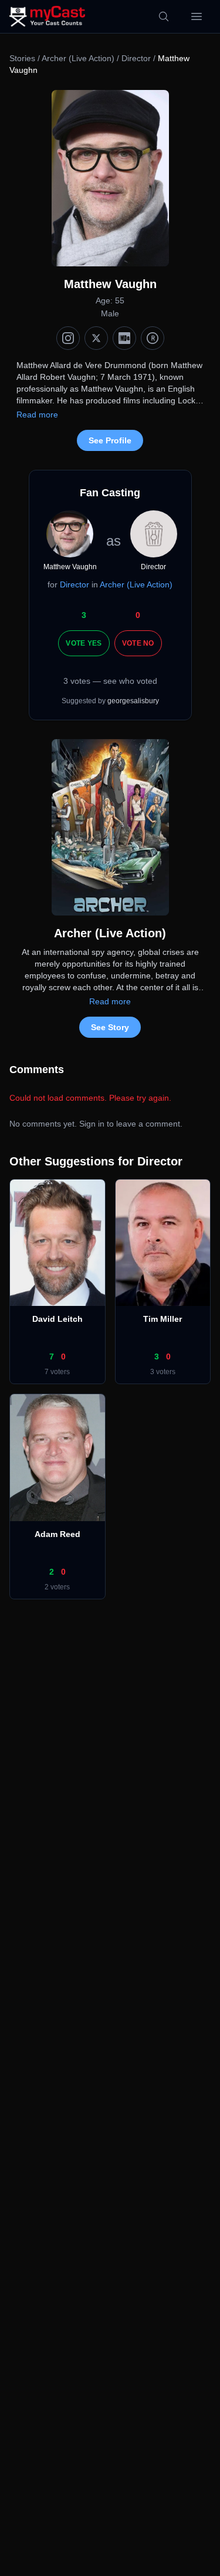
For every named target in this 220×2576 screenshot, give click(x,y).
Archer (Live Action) (78, 58)
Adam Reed (57, 1534)
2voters (57, 1587)
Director (136, 58)
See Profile (110, 440)
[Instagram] (68, 338)
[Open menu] (197, 16)
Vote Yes (84, 643)
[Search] (164, 16)
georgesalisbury (133, 701)
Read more (37, 415)
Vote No (138, 643)
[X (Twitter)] (96, 338)
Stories (22, 58)
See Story (110, 1027)
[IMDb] (124, 338)
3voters (163, 1372)
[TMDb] (153, 338)
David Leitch (57, 1319)
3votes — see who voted (110, 681)
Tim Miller (163, 1319)
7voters (57, 1372)
